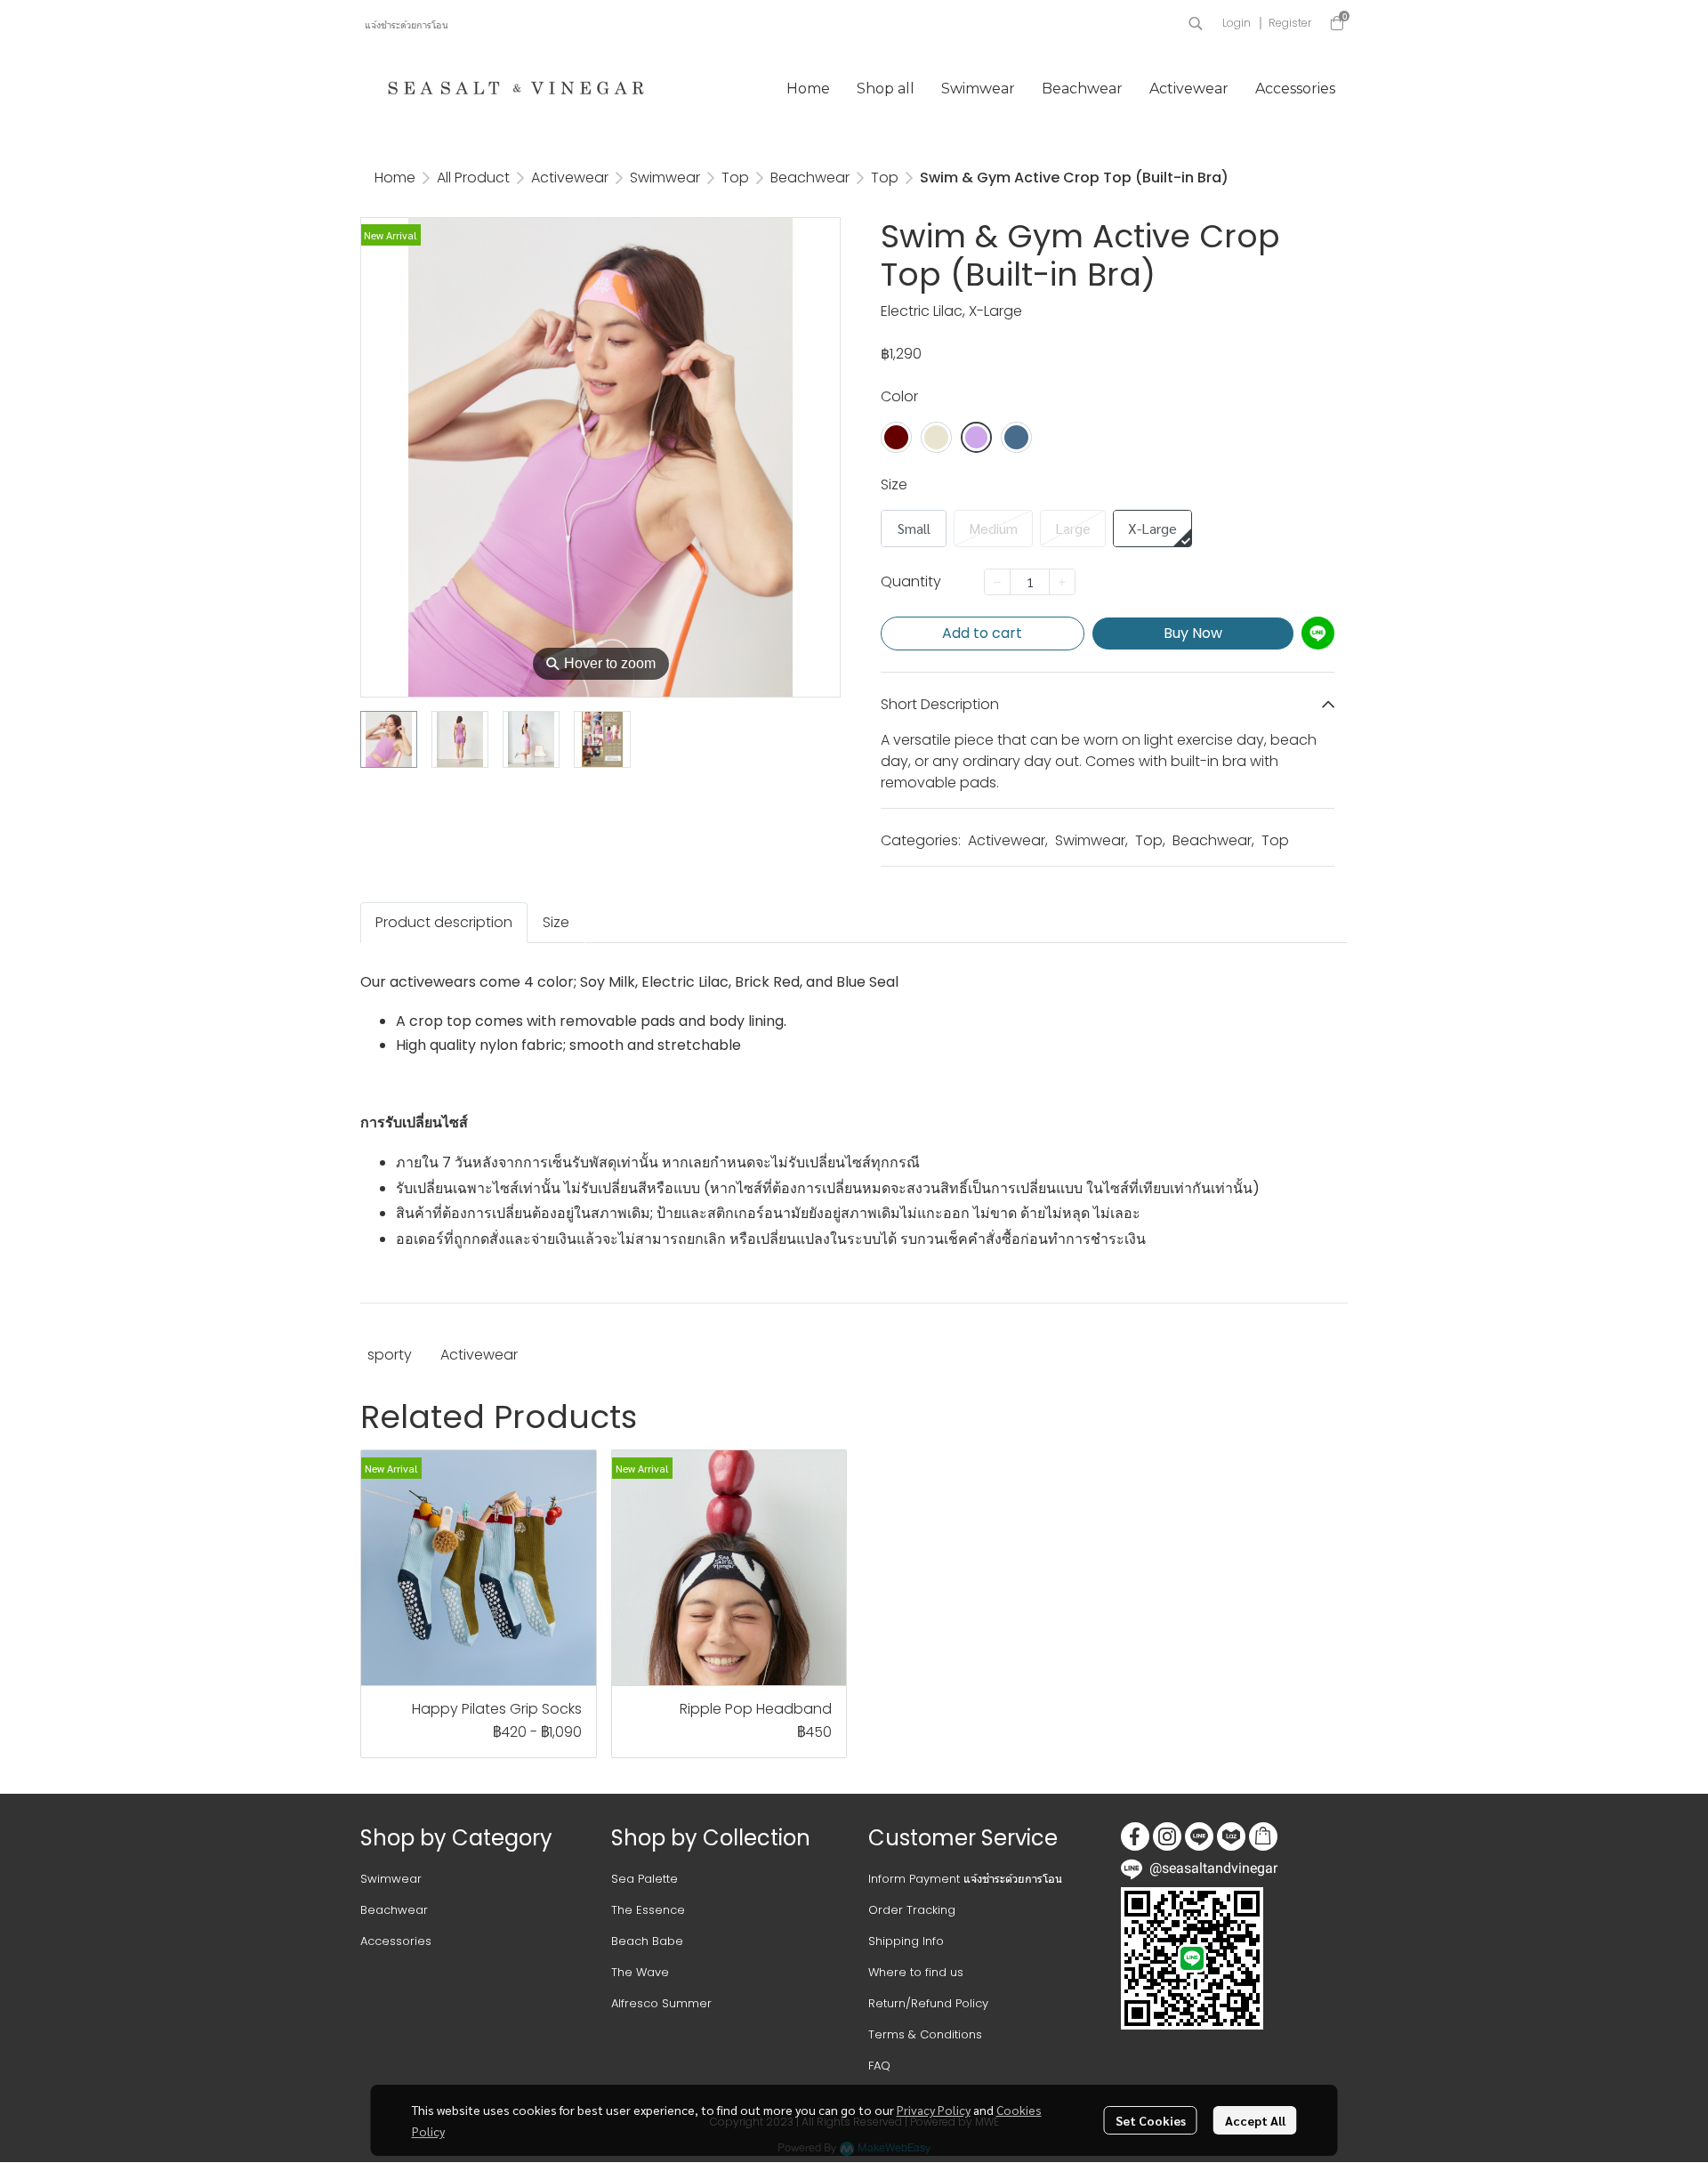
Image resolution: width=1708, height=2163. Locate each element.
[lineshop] (1263, 1836)
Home (395, 178)
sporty (390, 1355)
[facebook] (1135, 1836)
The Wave (640, 1972)
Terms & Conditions (925, 2034)
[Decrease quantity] (997, 582)
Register (1290, 23)
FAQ (879, 2066)
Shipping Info (906, 1941)
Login (1237, 23)
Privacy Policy (934, 2110)
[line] (1199, 1836)
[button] (1196, 23)
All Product (473, 178)
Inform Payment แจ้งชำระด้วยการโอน (965, 1879)
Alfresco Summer (661, 2003)
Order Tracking (912, 1910)
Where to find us (916, 1972)
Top (735, 178)
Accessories (396, 1941)
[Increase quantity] (1062, 582)
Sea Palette (645, 1879)
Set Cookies (1151, 2120)
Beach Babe (647, 1941)
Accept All (1255, 2120)
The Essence (648, 1910)
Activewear (570, 178)
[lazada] (1231, 1836)
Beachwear (810, 178)
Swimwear (665, 178)
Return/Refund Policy (928, 2003)
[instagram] (1167, 1836)
